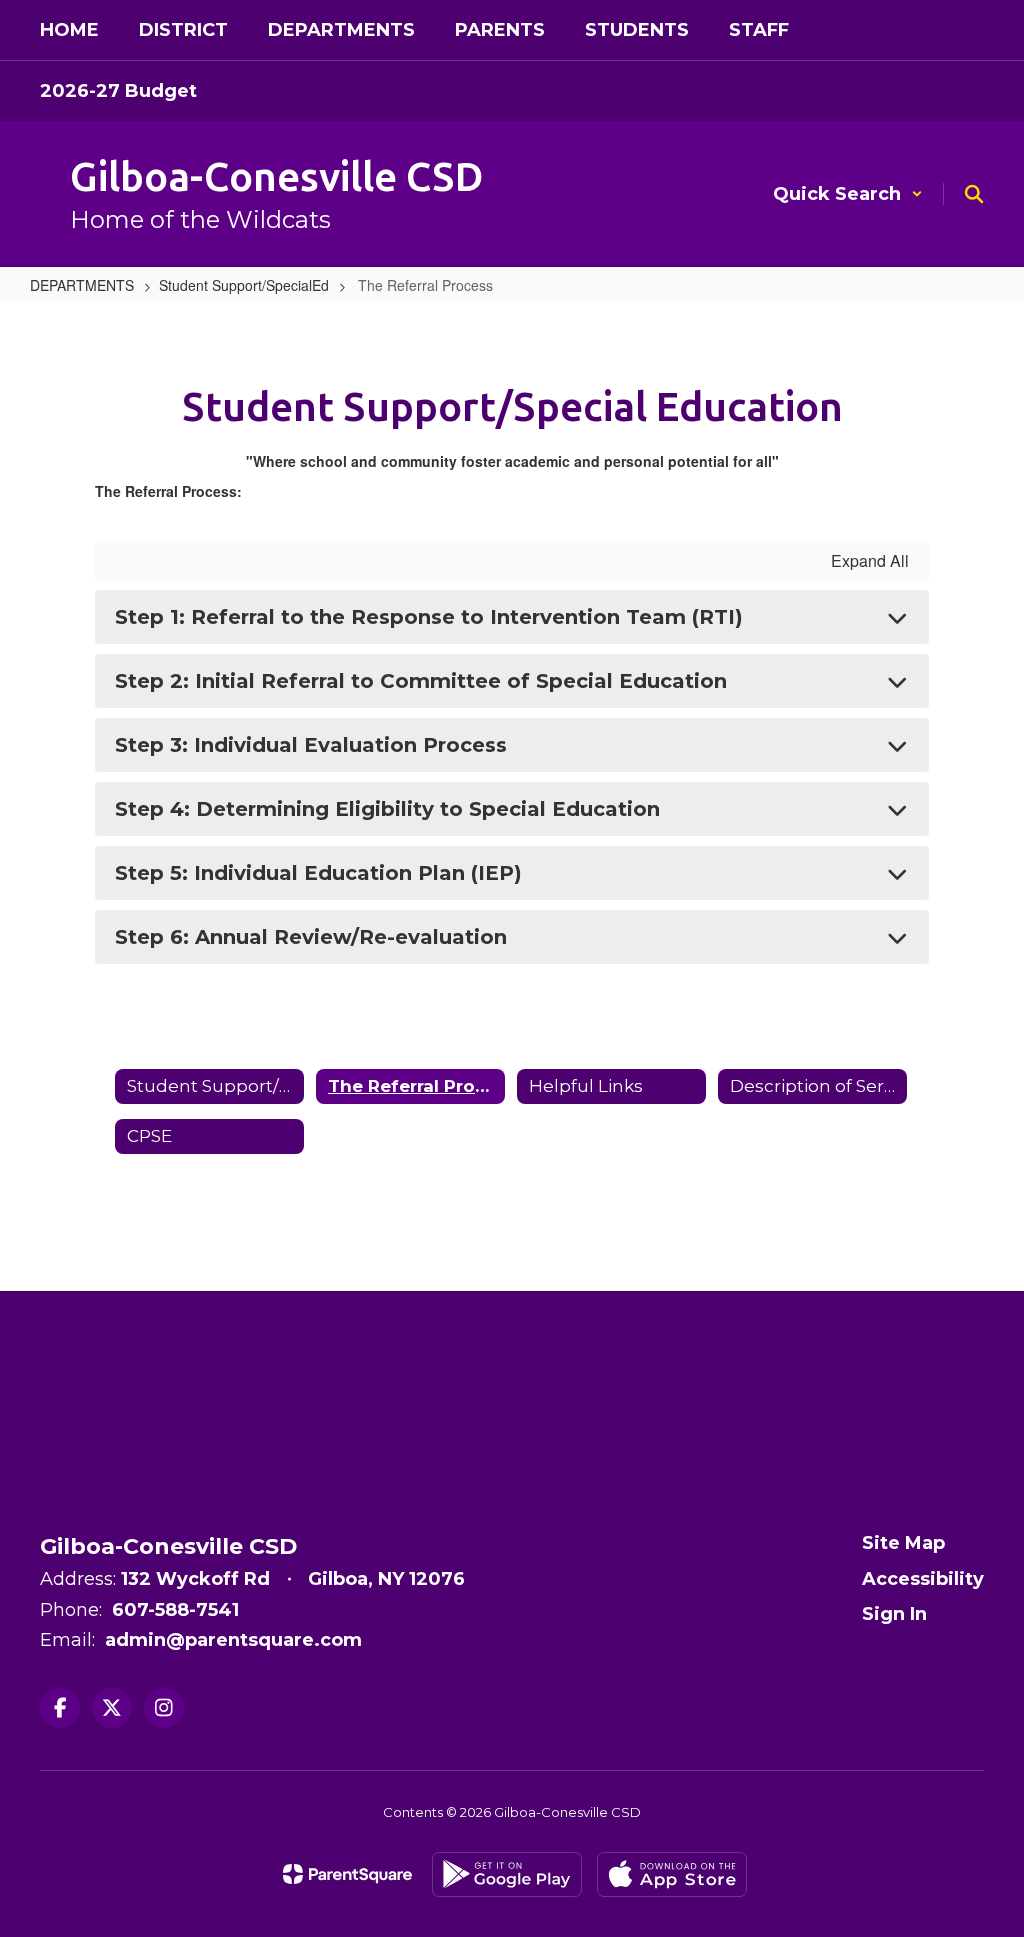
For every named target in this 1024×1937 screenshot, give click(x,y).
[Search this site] (974, 194)
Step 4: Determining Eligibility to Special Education (387, 809)
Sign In (894, 1614)
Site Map (903, 1543)
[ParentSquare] (347, 1874)
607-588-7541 (175, 1610)
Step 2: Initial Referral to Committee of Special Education (421, 681)
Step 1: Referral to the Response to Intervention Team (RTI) (429, 617)
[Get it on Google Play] (507, 1874)
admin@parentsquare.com (233, 1640)
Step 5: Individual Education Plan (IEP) (318, 873)
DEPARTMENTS (82, 285)
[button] (848, 194)
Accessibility (923, 1579)
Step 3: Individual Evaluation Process (311, 745)
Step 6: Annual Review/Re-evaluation (311, 937)
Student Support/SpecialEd (244, 285)
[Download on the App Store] (672, 1874)
